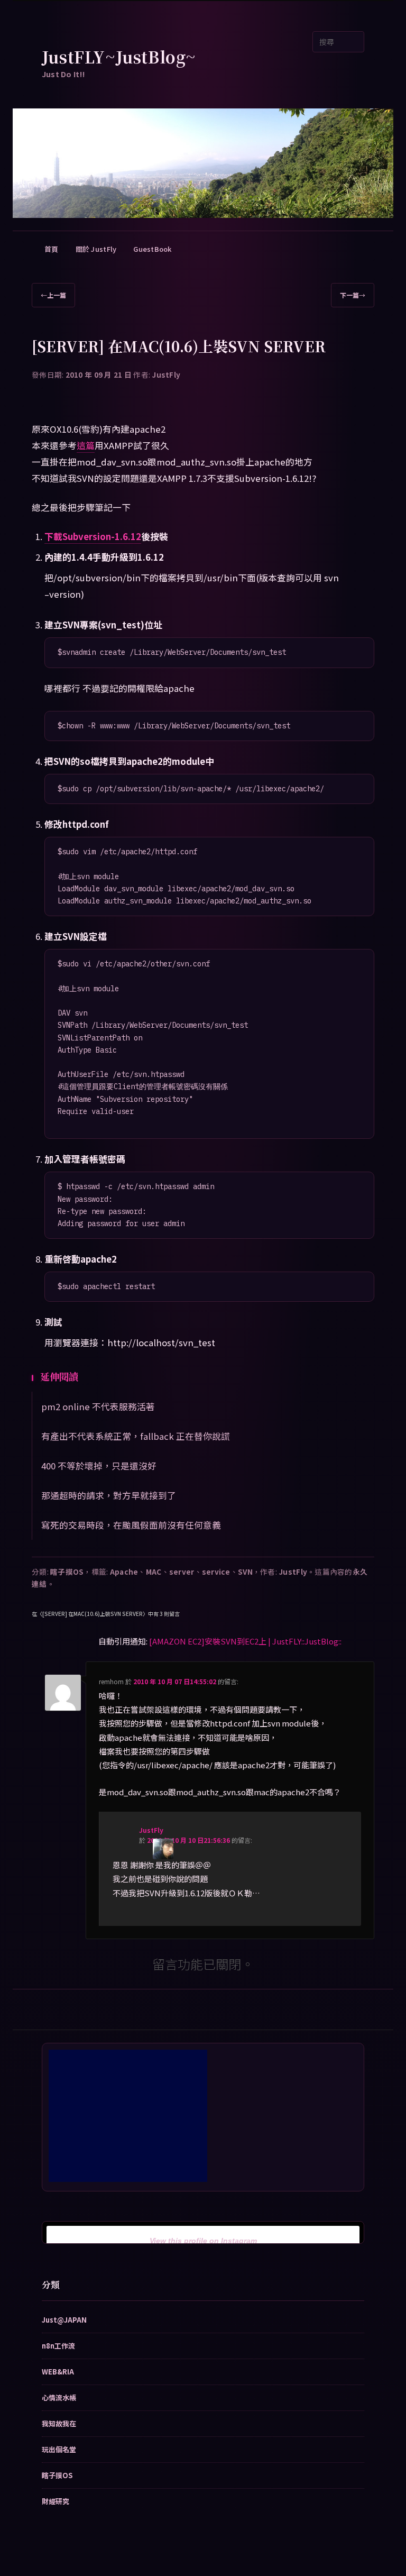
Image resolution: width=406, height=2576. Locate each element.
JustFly (166, 374)
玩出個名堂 (59, 2449)
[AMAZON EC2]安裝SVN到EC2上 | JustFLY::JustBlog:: (245, 1641)
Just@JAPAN (64, 2320)
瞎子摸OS (67, 1572)
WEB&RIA (58, 2372)
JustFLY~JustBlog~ (119, 57)
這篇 (86, 445)
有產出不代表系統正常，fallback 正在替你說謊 (136, 1436)
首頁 (52, 249)
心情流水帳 (59, 2397)
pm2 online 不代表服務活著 (98, 1406)
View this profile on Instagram (203, 2241)
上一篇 (53, 295)
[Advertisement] (128, 2116)
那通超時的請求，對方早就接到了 (109, 1495)
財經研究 (56, 2501)
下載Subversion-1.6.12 (93, 536)
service (216, 1572)
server (182, 1572)
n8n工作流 (58, 2346)
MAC (154, 1572)
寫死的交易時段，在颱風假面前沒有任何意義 (131, 1525)
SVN (245, 1572)
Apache (124, 1572)
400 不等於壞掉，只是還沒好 (99, 1466)
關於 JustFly (96, 249)
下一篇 (353, 295)
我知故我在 (59, 2423)
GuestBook (152, 249)
